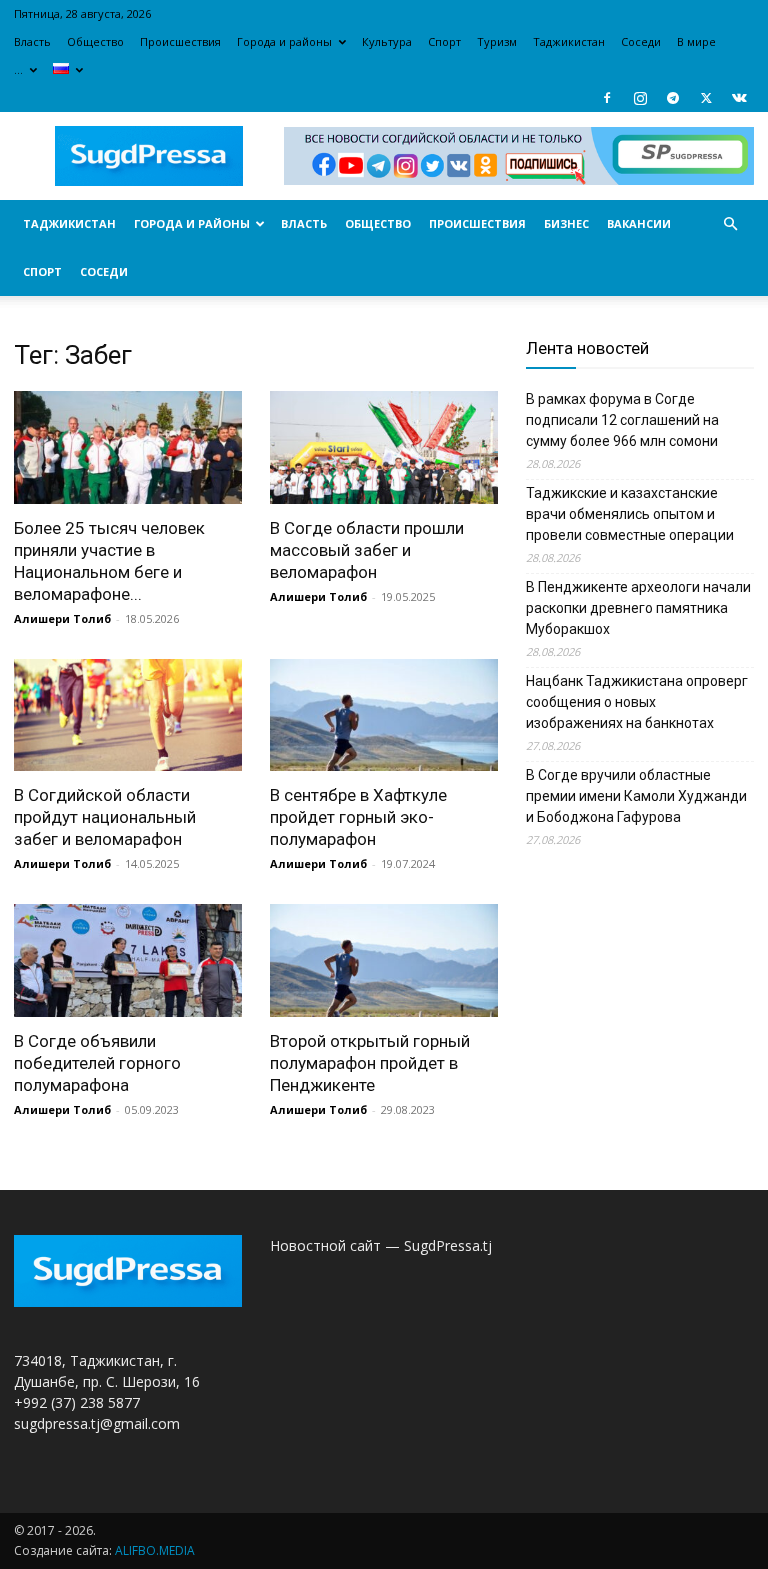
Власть (32, 41)
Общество (95, 41)
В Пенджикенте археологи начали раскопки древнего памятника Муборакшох (638, 608)
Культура (387, 41)
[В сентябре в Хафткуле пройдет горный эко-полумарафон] (384, 715)
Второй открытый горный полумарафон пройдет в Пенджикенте (370, 1063)
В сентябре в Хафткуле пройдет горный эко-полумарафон (358, 817)
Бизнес (566, 223)
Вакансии (639, 223)
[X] (706, 98)
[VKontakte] (739, 98)
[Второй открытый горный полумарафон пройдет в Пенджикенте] (384, 960)
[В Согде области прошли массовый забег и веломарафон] (384, 447)
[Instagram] (640, 98)
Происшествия (180, 41)
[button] (730, 224)
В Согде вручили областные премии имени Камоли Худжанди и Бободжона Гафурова (636, 796)
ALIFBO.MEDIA (155, 1550)
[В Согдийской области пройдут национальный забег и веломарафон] (128, 715)
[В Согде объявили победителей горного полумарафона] (128, 960)
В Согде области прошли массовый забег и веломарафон (367, 550)
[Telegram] (673, 98)
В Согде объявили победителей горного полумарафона (97, 1063)
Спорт (444, 41)
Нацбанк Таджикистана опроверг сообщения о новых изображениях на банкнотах (637, 702)
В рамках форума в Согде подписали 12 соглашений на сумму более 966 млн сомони (622, 420)
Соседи (641, 41)
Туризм (497, 41)
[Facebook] (607, 98)
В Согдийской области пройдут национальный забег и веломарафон (105, 817)
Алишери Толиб (62, 618)
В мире (696, 41)
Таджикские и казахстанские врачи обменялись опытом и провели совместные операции (630, 514)
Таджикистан (569, 41)
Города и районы (284, 41)
